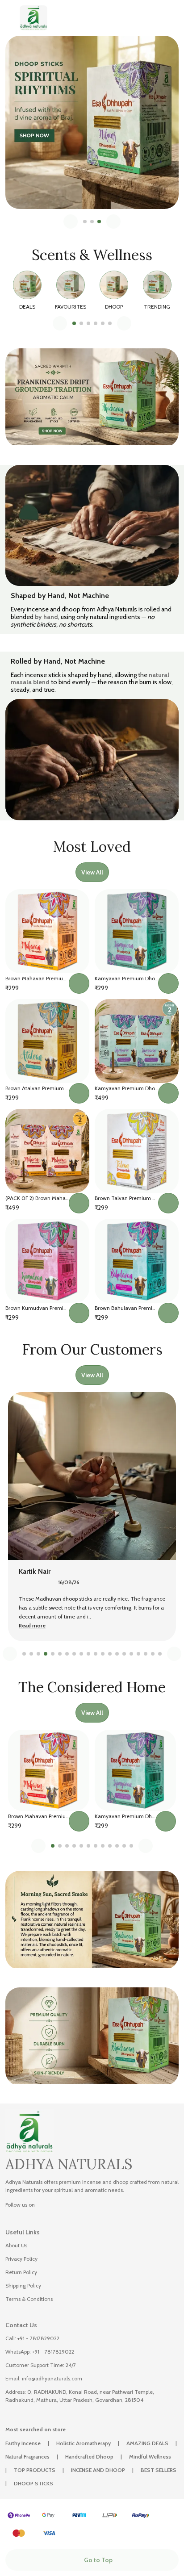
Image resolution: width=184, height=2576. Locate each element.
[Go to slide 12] (103, 1654)
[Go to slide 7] (67, 1654)
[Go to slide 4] (96, 323)
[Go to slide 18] (146, 1654)
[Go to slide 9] (81, 1654)
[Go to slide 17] (138, 1654)
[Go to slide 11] (96, 1654)
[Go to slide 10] (88, 1654)
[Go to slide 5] (103, 323)
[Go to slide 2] (92, 222)
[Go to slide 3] (99, 222)
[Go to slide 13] (110, 1654)
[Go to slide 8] (74, 1654)
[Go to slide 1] (85, 222)
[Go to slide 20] (160, 1654)
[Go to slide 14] (117, 1654)
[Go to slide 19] (153, 1654)
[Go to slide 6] (110, 323)
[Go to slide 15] (124, 1654)
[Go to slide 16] (131, 1654)
